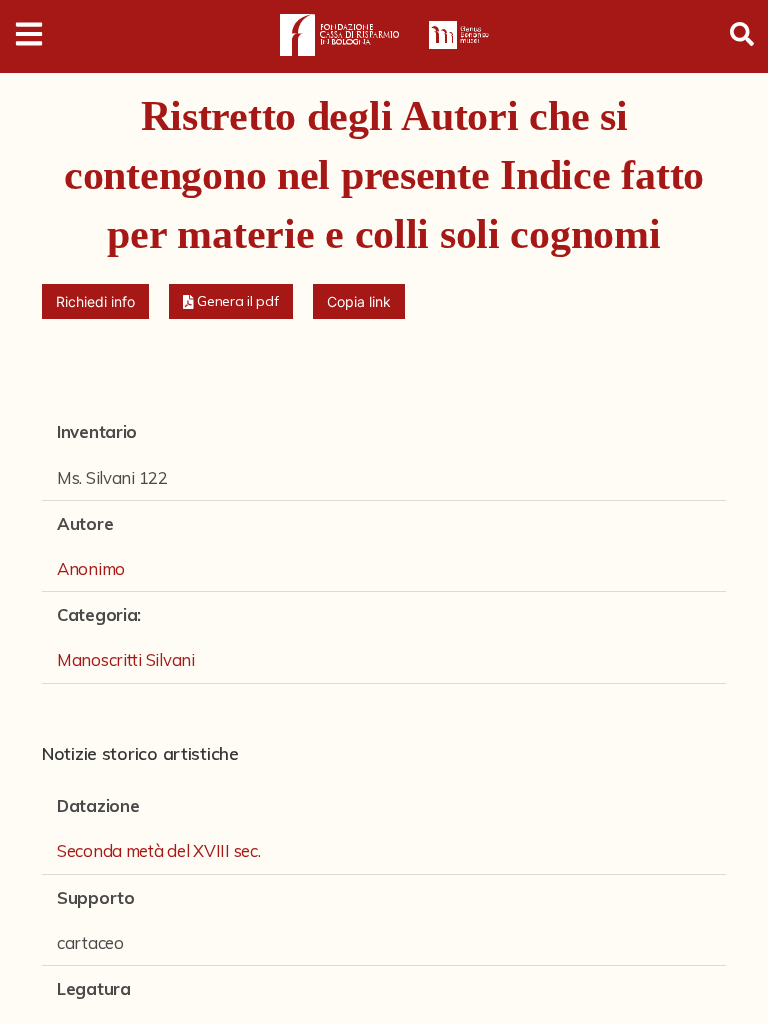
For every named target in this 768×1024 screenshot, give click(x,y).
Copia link (359, 301)
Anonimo (91, 568)
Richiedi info (95, 301)
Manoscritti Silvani (126, 659)
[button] (231, 301)
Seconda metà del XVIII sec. (158, 850)
